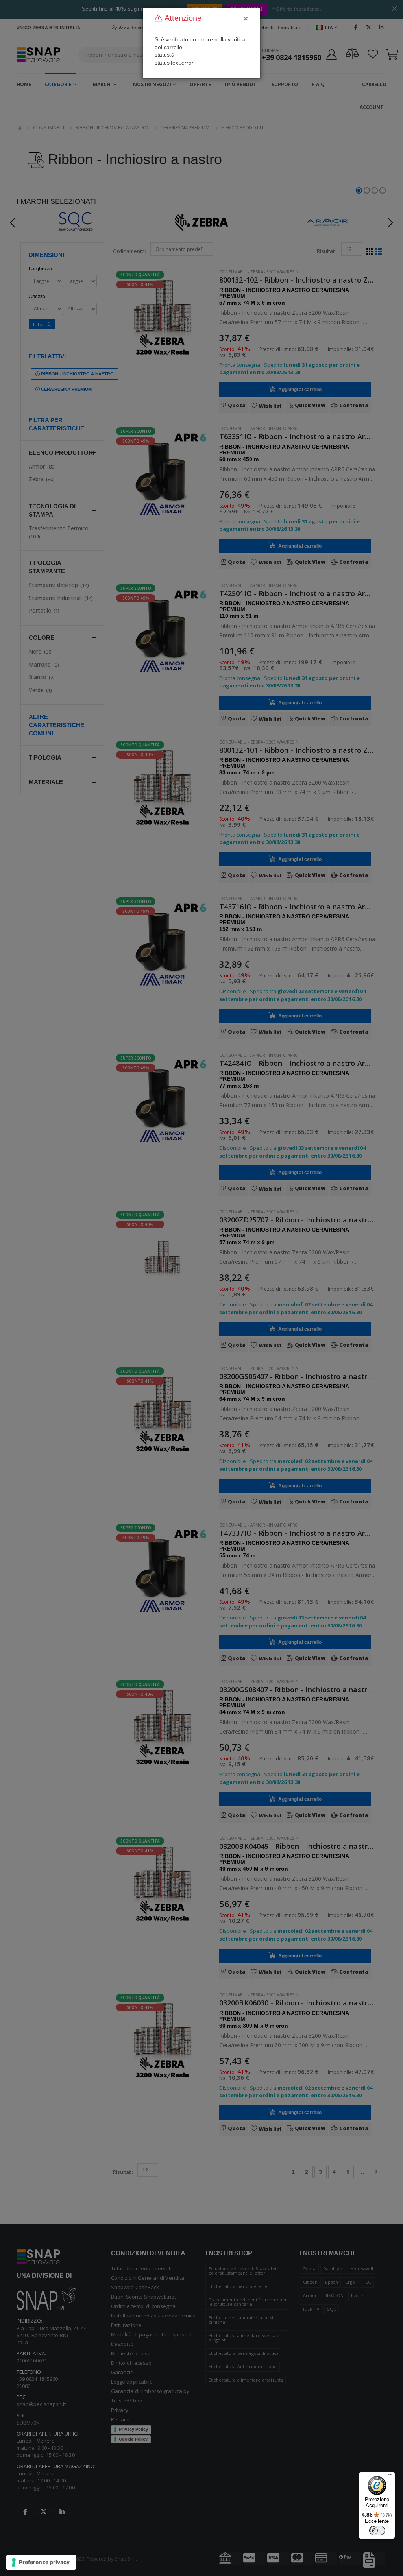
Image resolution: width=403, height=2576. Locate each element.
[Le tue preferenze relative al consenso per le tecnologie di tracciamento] (41, 2562)
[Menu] (390, 2476)
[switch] (377, 2530)
